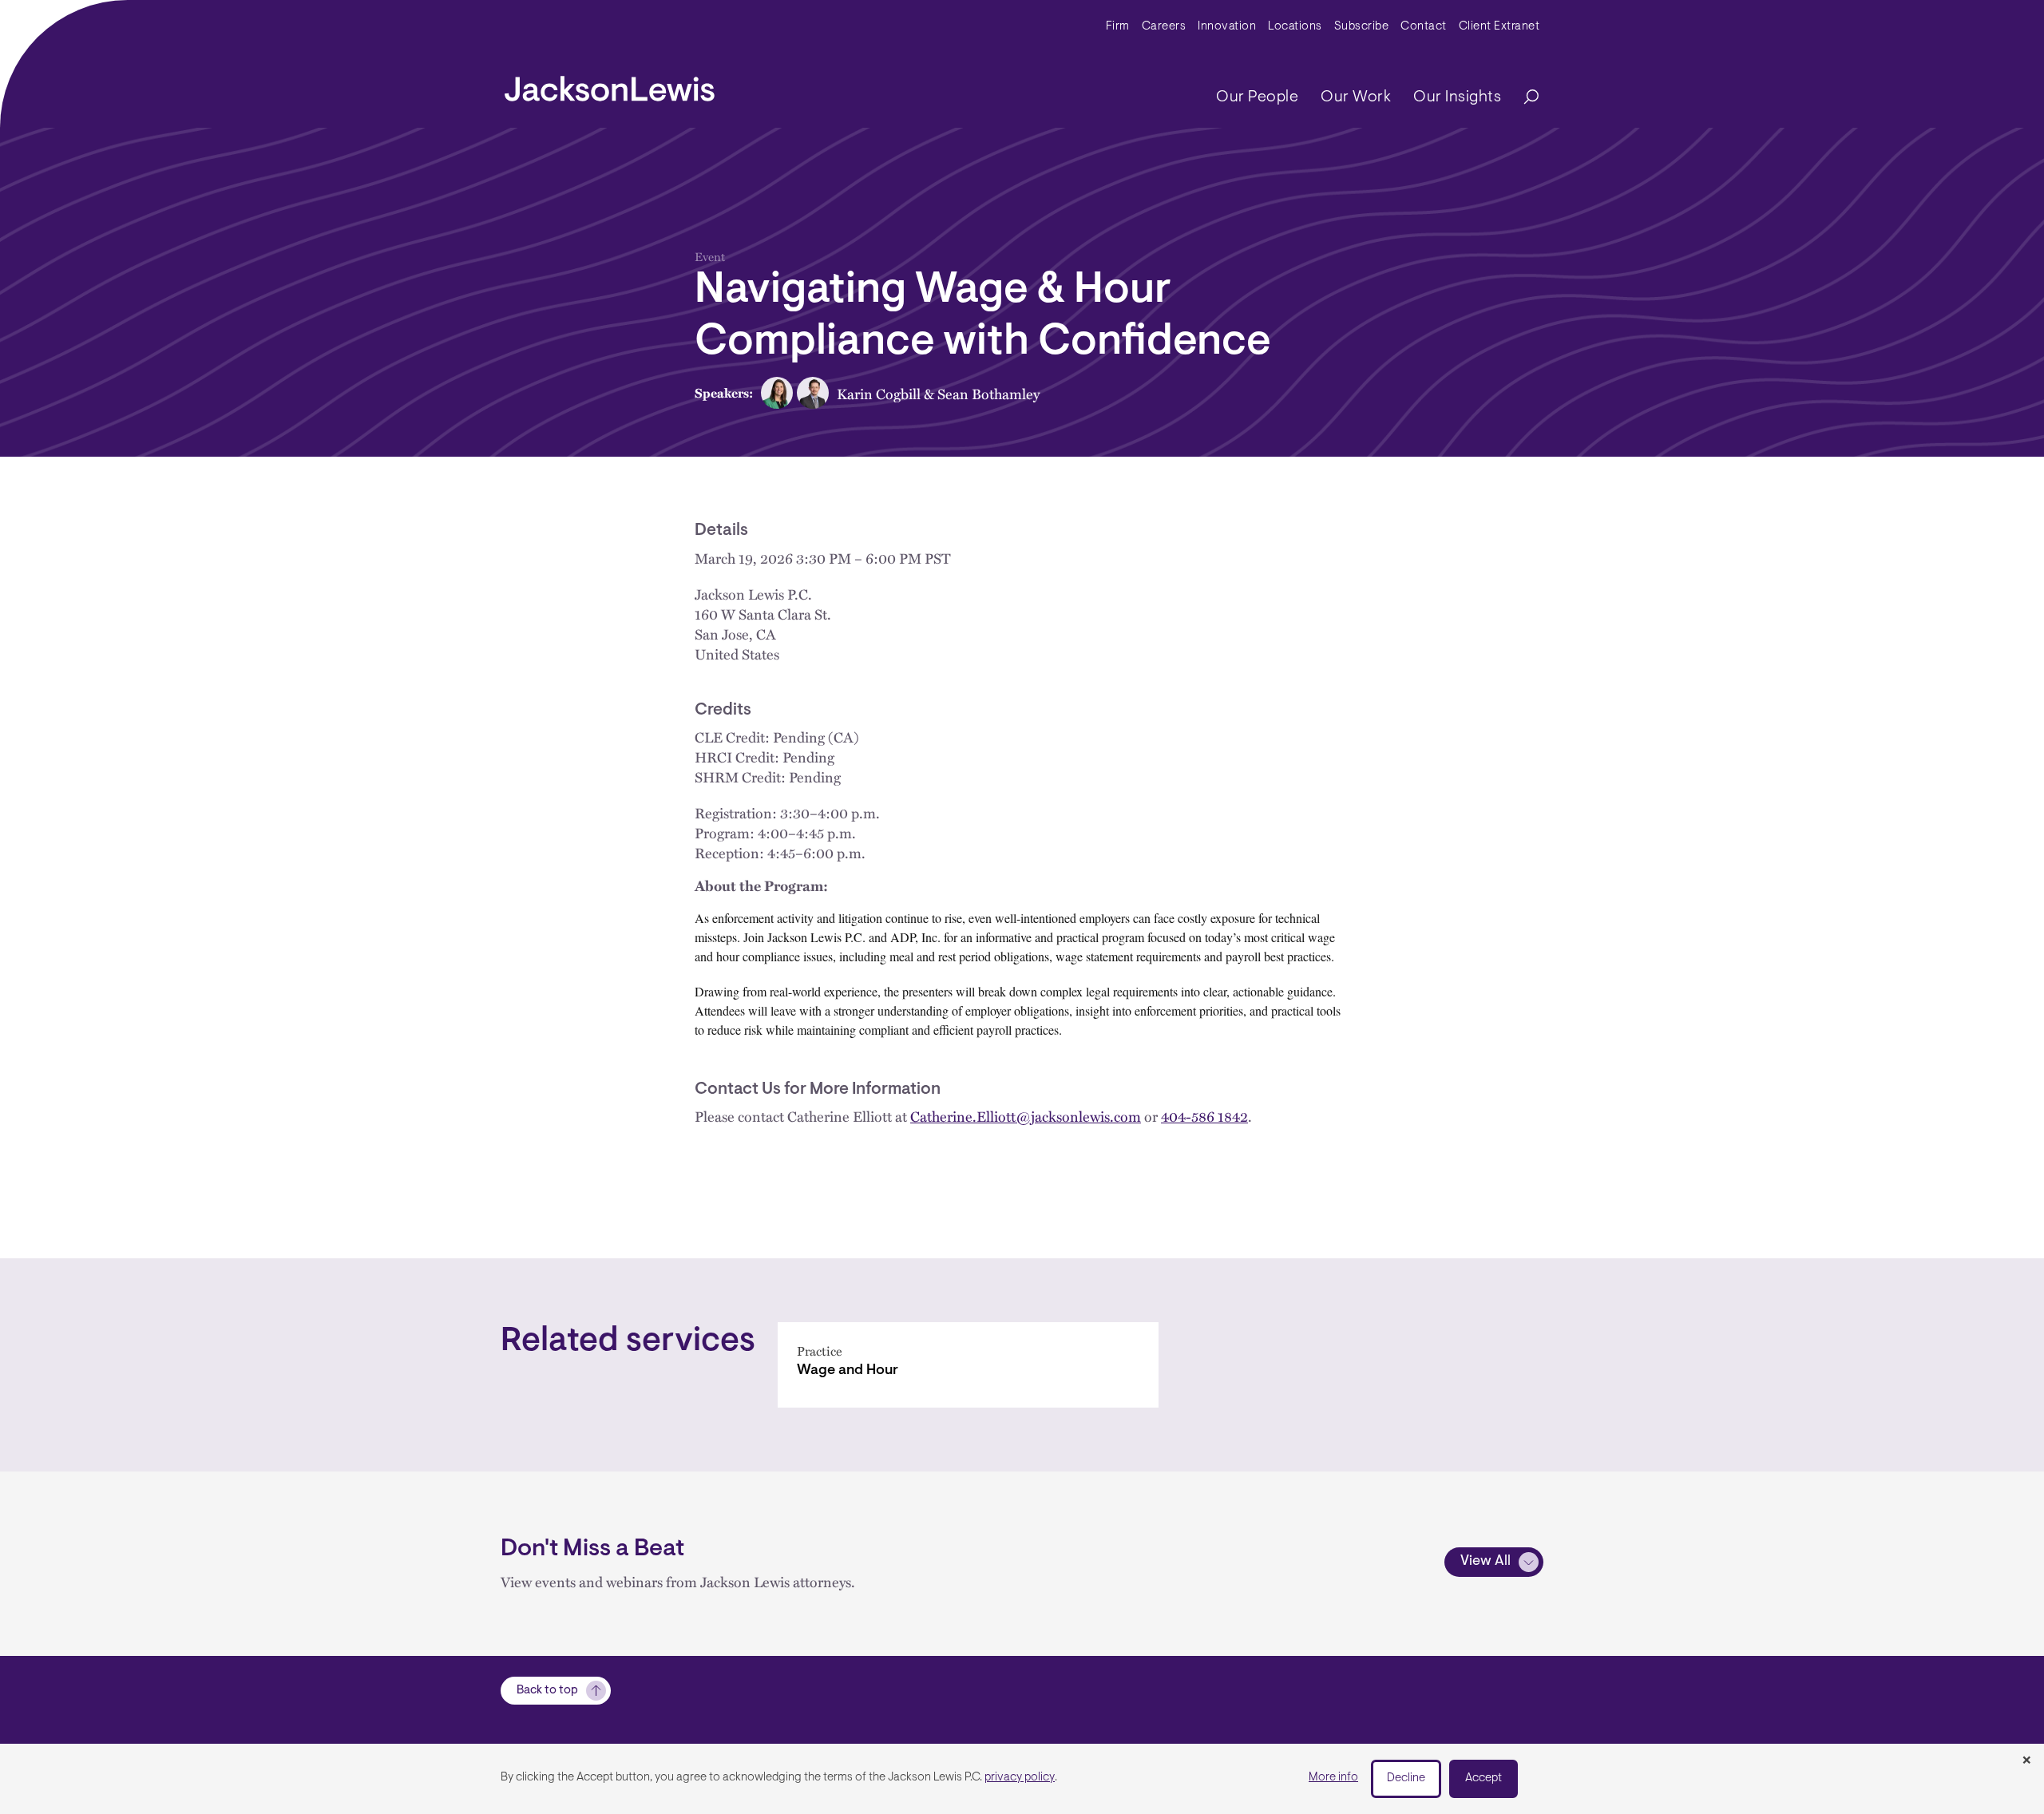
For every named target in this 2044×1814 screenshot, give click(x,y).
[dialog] (1022, 1779)
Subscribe (1362, 27)
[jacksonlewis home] (610, 85)
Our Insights (1457, 97)
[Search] (1523, 98)
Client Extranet (1499, 27)
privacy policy (1020, 1778)
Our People (1257, 97)
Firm (1118, 27)
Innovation (1227, 27)
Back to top (547, 1691)
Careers (1164, 27)
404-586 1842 (1204, 1116)
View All (1485, 1562)
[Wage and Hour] (968, 1365)
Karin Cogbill (879, 393)
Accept (1483, 1778)
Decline (1406, 1778)
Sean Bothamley (988, 393)
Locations (1295, 27)
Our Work (1356, 97)
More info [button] (1333, 1778)
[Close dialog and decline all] (2026, 1761)
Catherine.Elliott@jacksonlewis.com (1026, 1116)
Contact (1424, 27)
